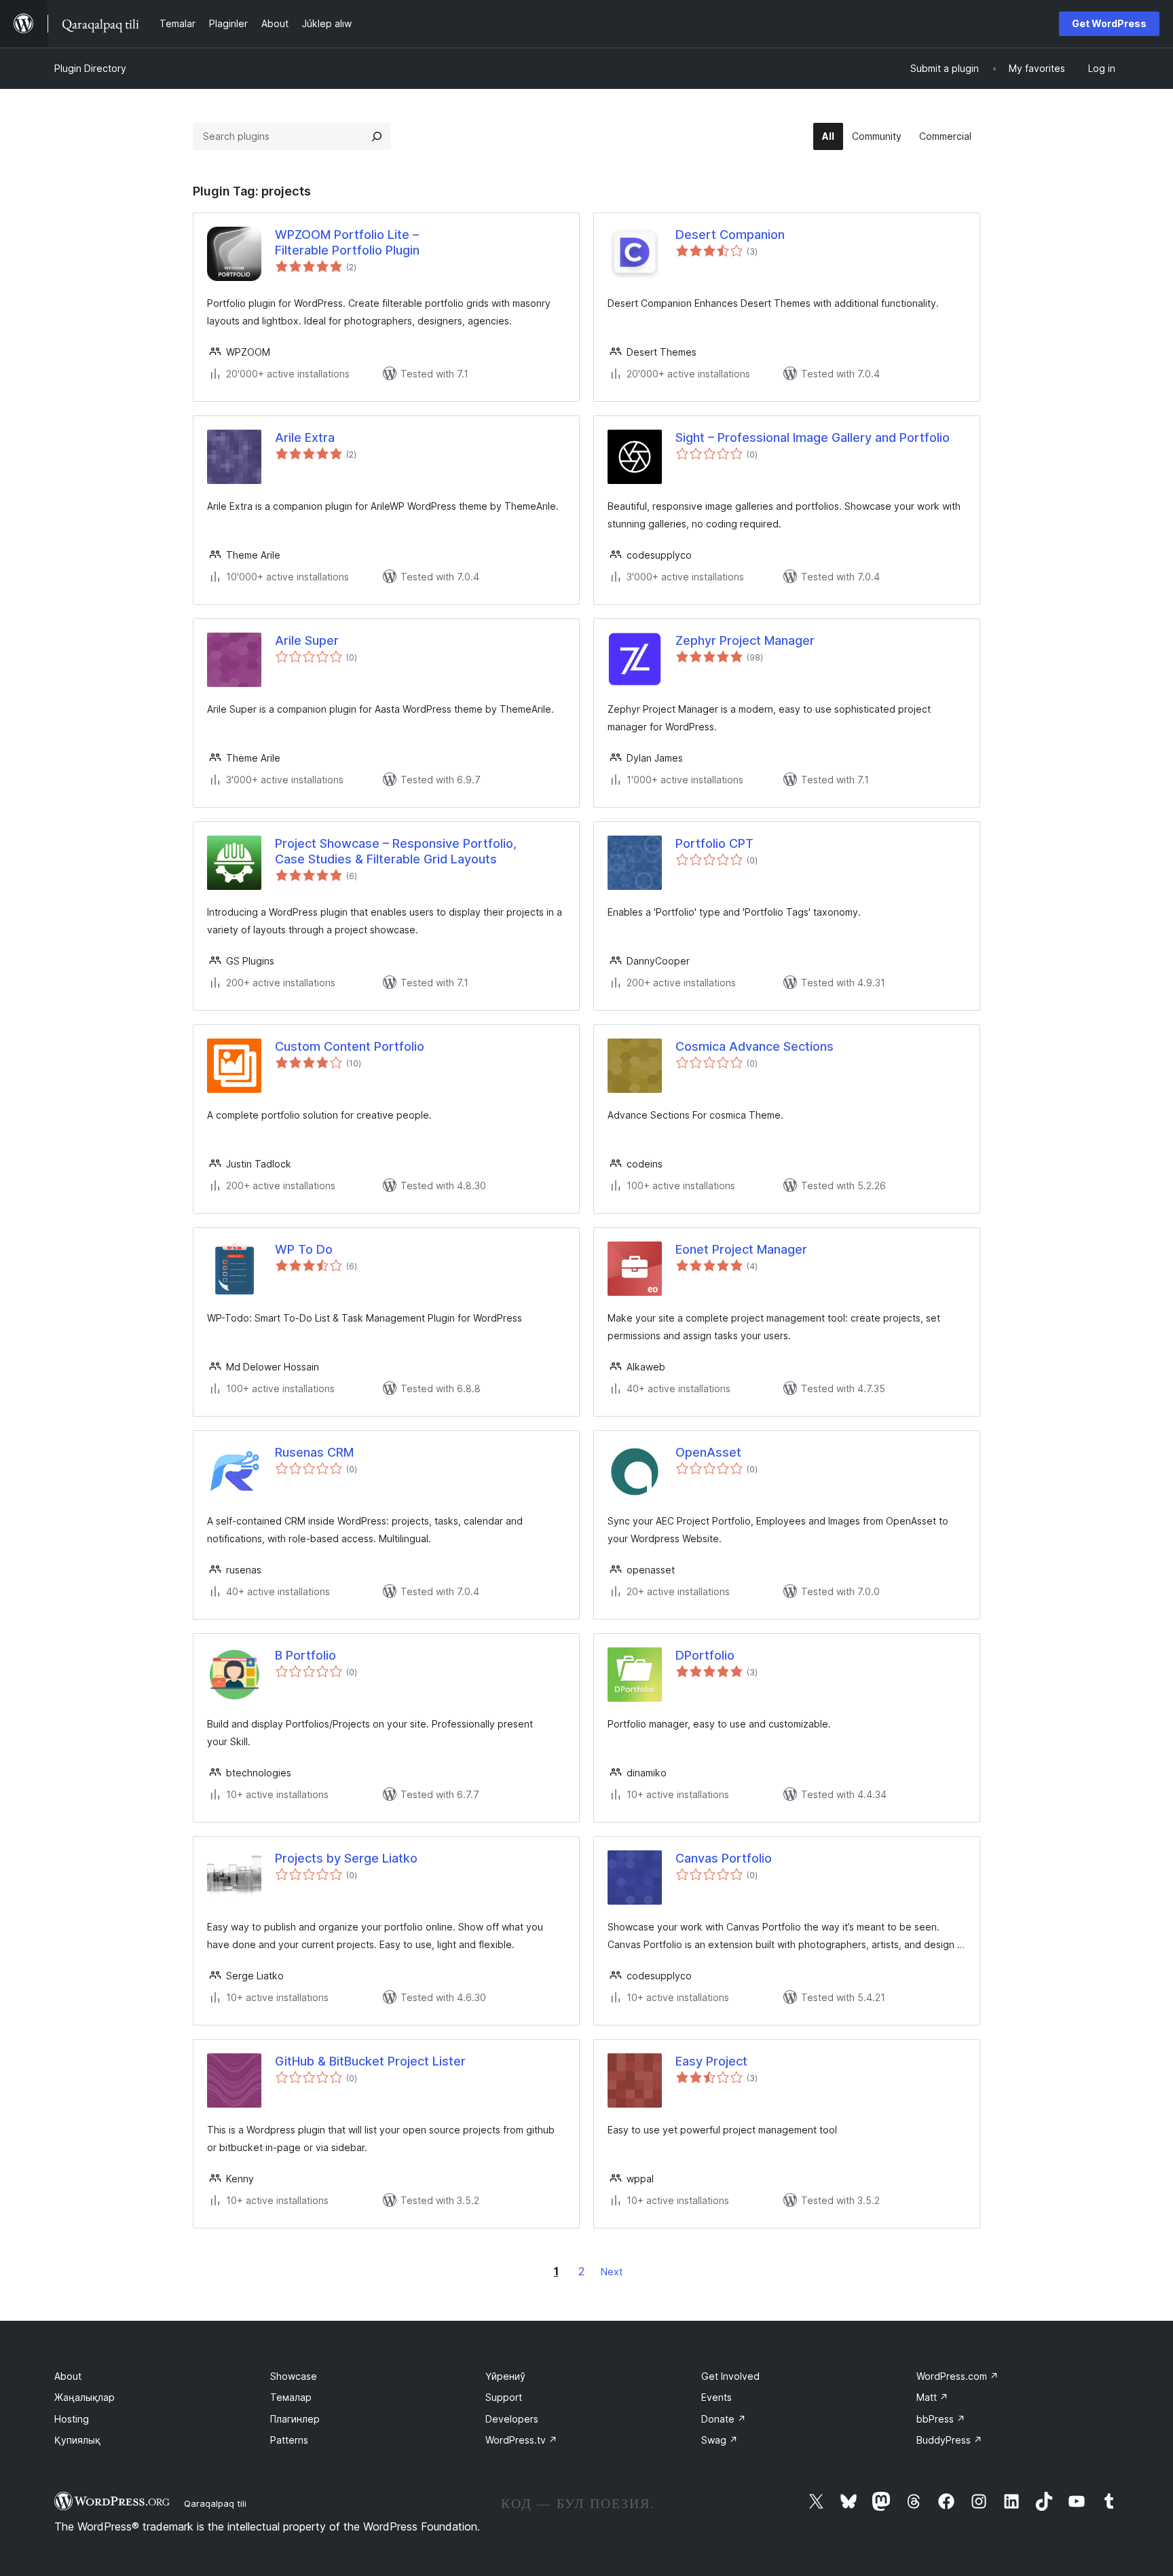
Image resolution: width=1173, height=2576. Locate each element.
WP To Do (304, 1249)
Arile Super (307, 640)
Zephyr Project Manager (745, 640)
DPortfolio (705, 1655)
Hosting (72, 2419)
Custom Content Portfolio (350, 1046)
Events (716, 2397)
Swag (720, 2440)
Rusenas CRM (314, 1452)
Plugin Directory (90, 68)
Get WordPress (1109, 23)
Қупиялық (77, 2440)
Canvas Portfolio (724, 1858)
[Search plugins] (377, 136)
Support (504, 2397)
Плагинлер (295, 2419)
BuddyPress (949, 2440)
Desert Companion (730, 235)
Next (612, 2272)
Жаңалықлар (85, 2397)
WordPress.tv (521, 2440)
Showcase (294, 2376)
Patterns (289, 2440)
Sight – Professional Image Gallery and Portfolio (813, 437)
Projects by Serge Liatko (346, 1858)
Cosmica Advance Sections (755, 1046)
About (68, 2376)
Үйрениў (505, 2376)
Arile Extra (305, 437)
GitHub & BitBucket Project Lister (370, 2061)
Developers (512, 2419)
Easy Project (711, 2061)
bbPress (941, 2419)
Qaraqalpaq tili (215, 2503)
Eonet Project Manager (741, 1249)
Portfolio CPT (714, 843)
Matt (932, 2397)
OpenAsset (708, 1452)
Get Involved (730, 2376)
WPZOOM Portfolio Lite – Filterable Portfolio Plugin (347, 242)
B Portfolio (305, 1655)
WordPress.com (957, 2376)
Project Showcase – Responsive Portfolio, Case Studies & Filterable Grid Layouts (396, 851)
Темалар (291, 2397)
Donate (724, 2419)
